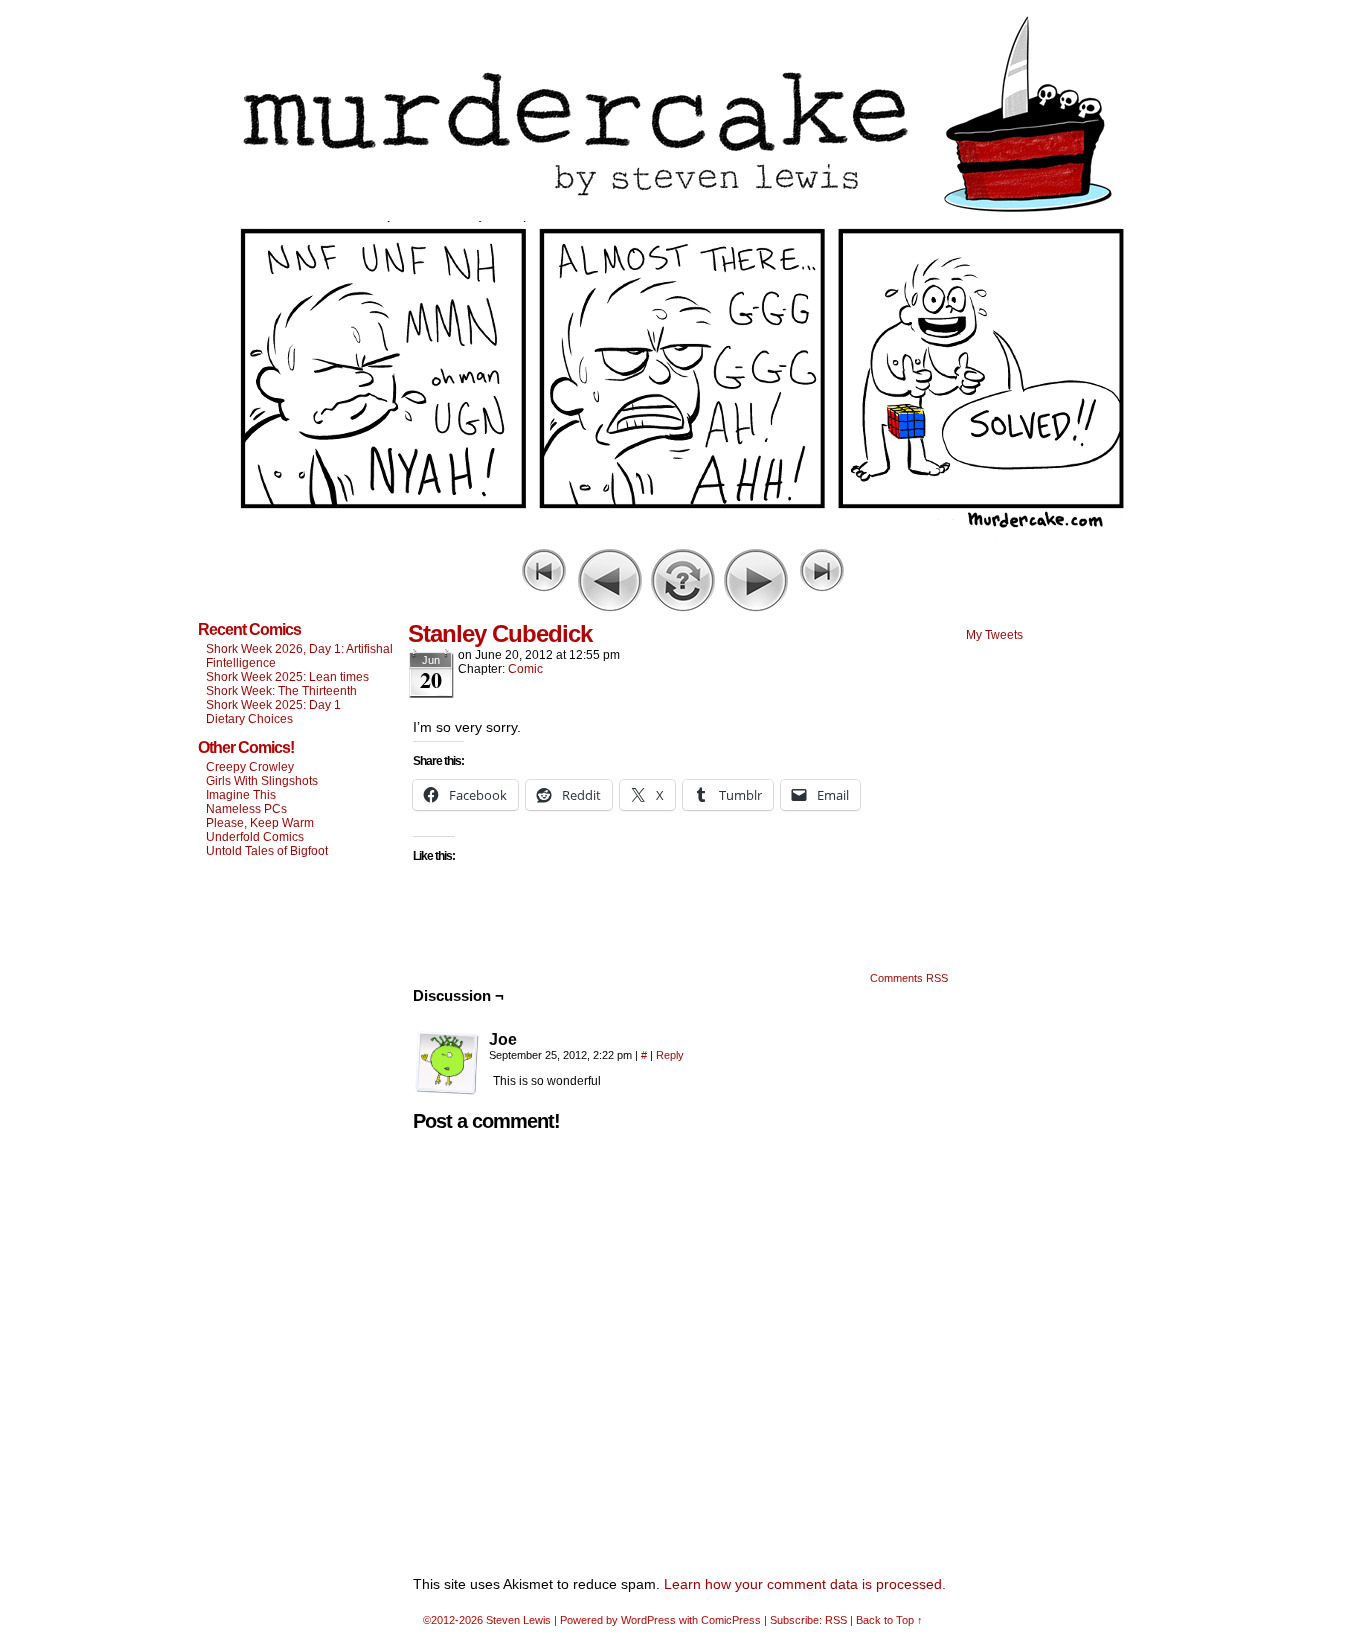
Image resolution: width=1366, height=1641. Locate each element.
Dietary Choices (249, 719)
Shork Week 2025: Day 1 (273, 705)
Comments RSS (909, 978)
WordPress (648, 1620)
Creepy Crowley (250, 767)
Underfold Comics (255, 837)
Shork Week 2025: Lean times (287, 677)
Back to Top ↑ (889, 1620)
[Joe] (447, 1063)
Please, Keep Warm (260, 823)
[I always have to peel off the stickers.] (683, 539)
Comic (525, 669)
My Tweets (994, 635)
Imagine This (241, 795)
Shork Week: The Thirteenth (281, 691)
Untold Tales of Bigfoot (267, 851)
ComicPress (731, 1620)
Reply (670, 1055)
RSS (836, 1620)
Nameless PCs (246, 809)
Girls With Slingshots (262, 781)
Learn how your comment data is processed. (805, 1584)
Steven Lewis (518, 1620)
